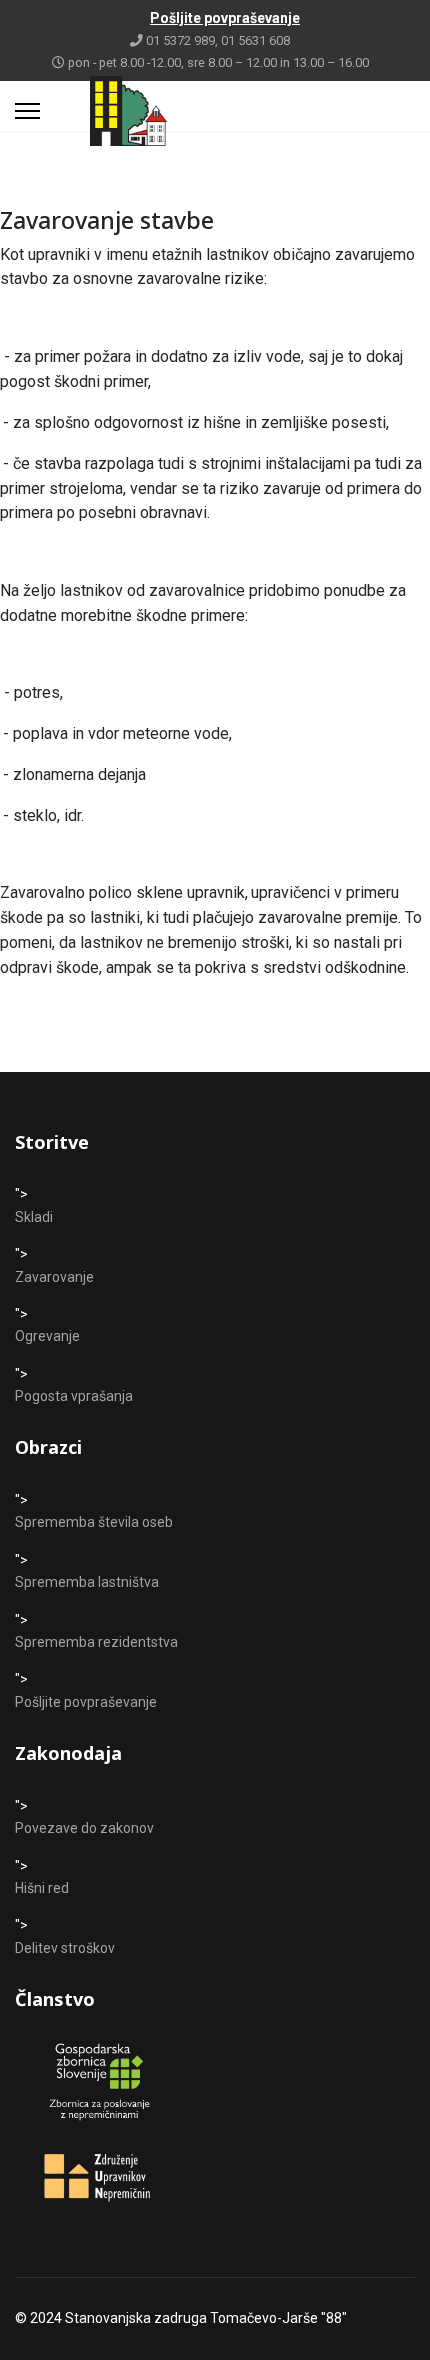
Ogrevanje (47, 1336)
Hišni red (42, 1888)
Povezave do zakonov (84, 1828)
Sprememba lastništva (87, 1582)
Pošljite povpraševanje (86, 1702)
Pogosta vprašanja (74, 1396)
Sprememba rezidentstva (96, 1642)
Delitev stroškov (65, 1948)
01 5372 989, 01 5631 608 (218, 40)
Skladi (34, 1217)
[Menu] (27, 111)
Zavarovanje (54, 1277)
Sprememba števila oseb (94, 1522)
